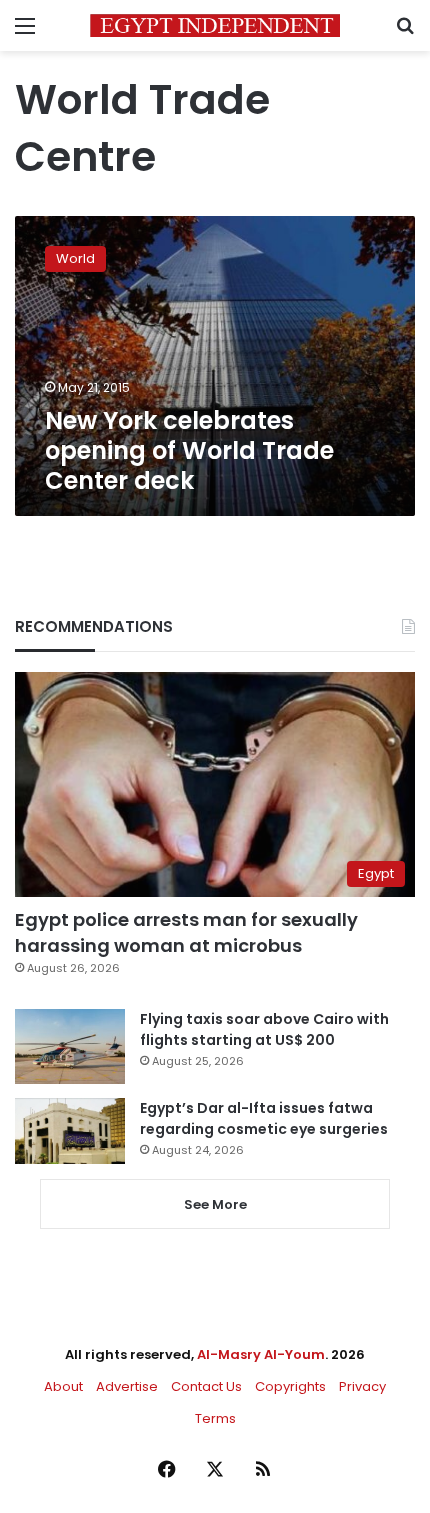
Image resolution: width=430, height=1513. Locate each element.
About (63, 1386)
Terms (215, 1418)
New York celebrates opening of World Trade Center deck (189, 450)
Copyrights (290, 1386)
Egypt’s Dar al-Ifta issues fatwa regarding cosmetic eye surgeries (264, 1118)
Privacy (362, 1386)
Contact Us (206, 1386)
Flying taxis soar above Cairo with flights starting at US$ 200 (264, 1029)
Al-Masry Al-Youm (261, 1354)
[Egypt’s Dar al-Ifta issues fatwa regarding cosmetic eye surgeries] (70, 1131)
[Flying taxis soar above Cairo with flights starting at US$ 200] (70, 1046)
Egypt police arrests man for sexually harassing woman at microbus (186, 932)
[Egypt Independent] (215, 25)
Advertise (127, 1386)
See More (215, 1204)
